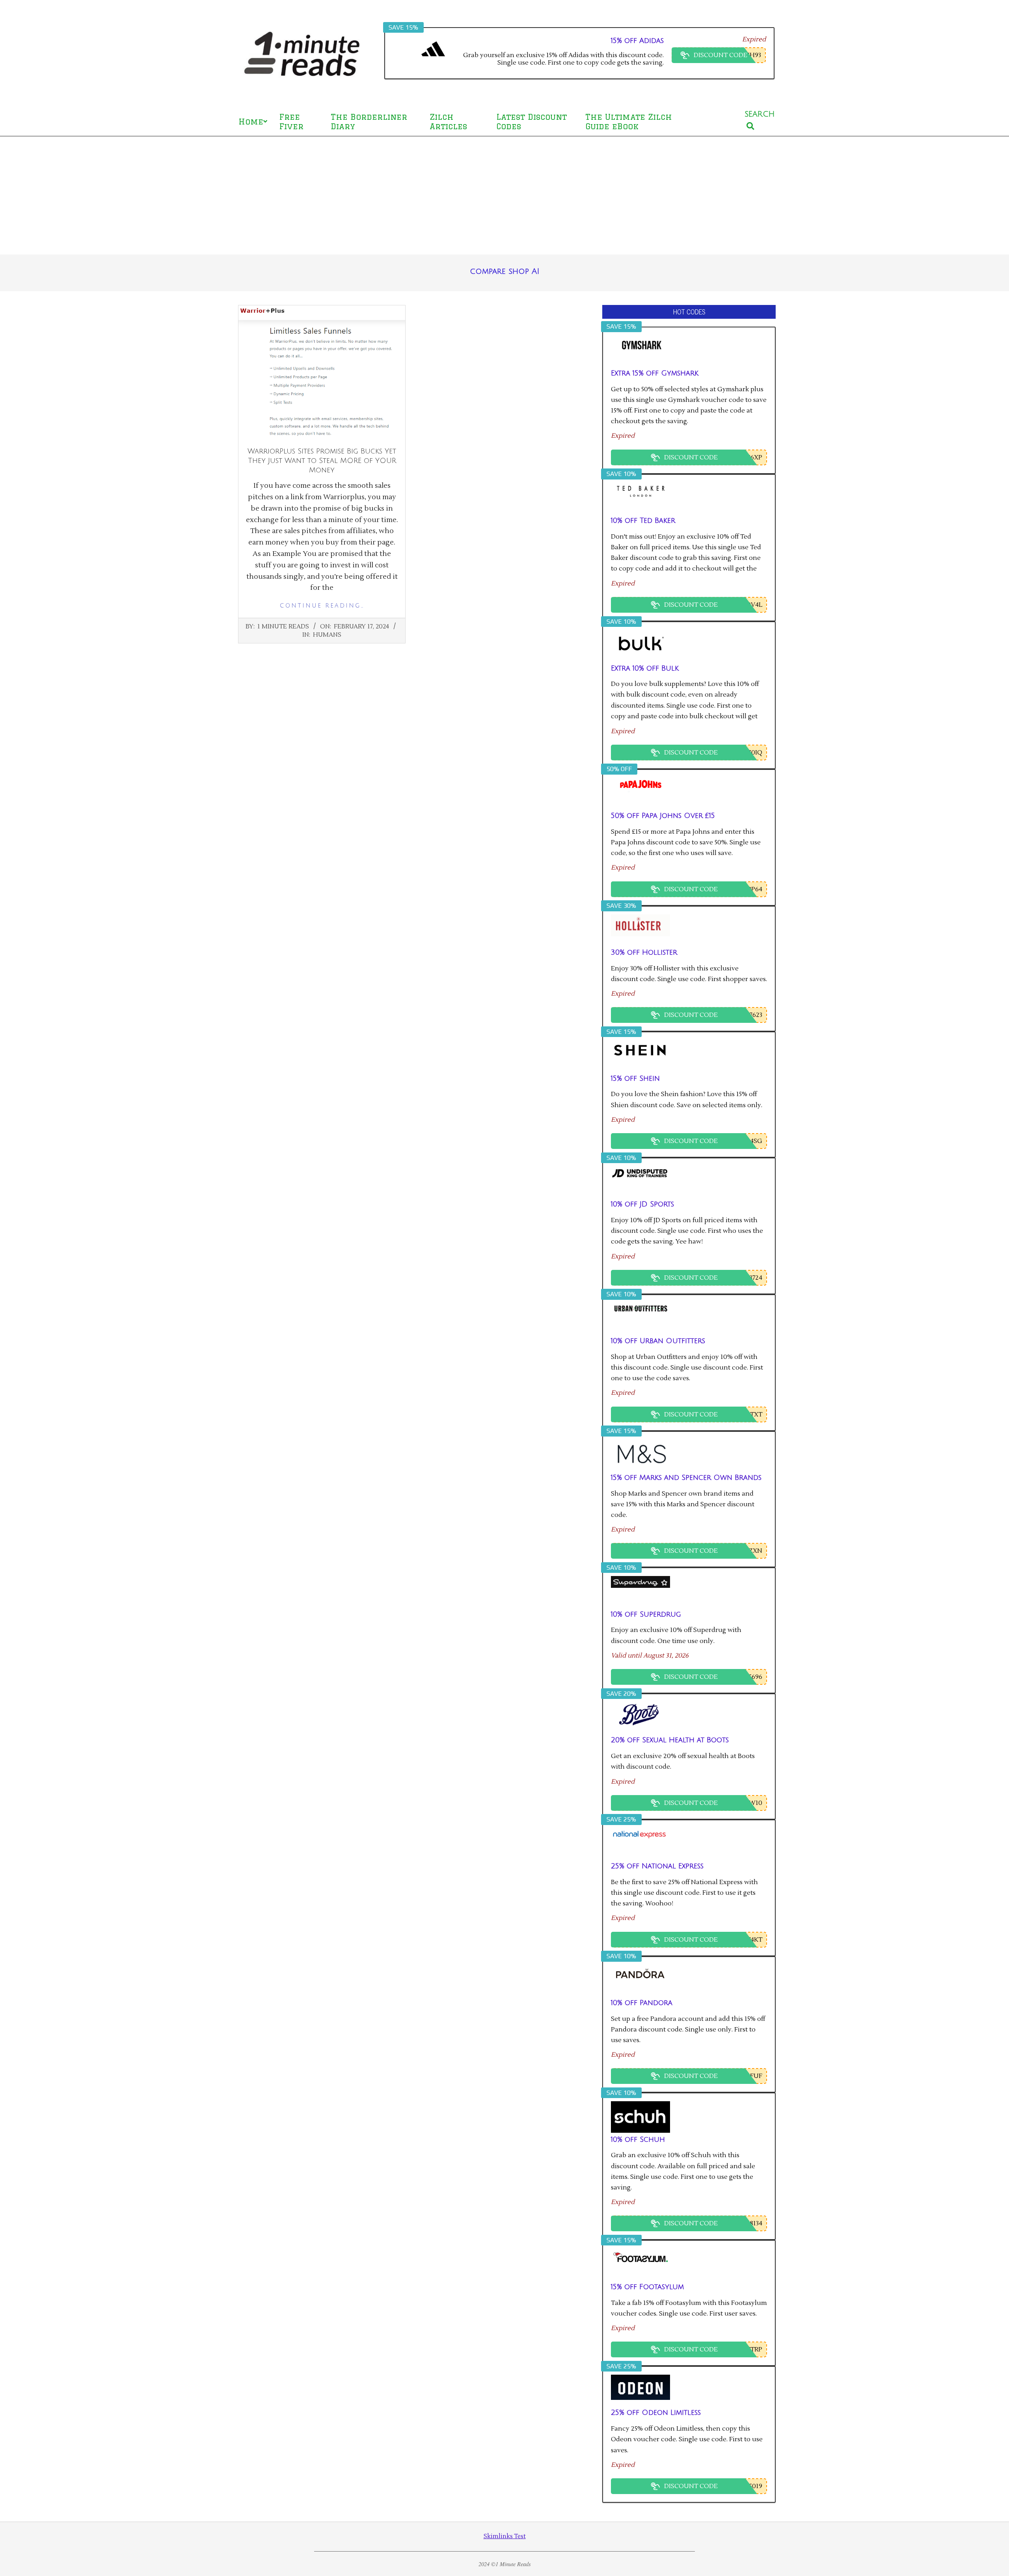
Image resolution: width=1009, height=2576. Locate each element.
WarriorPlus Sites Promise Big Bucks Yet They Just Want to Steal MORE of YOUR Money (322, 461)
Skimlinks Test (505, 2536)
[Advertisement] (504, 195)
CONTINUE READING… (322, 606)
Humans (327, 635)
